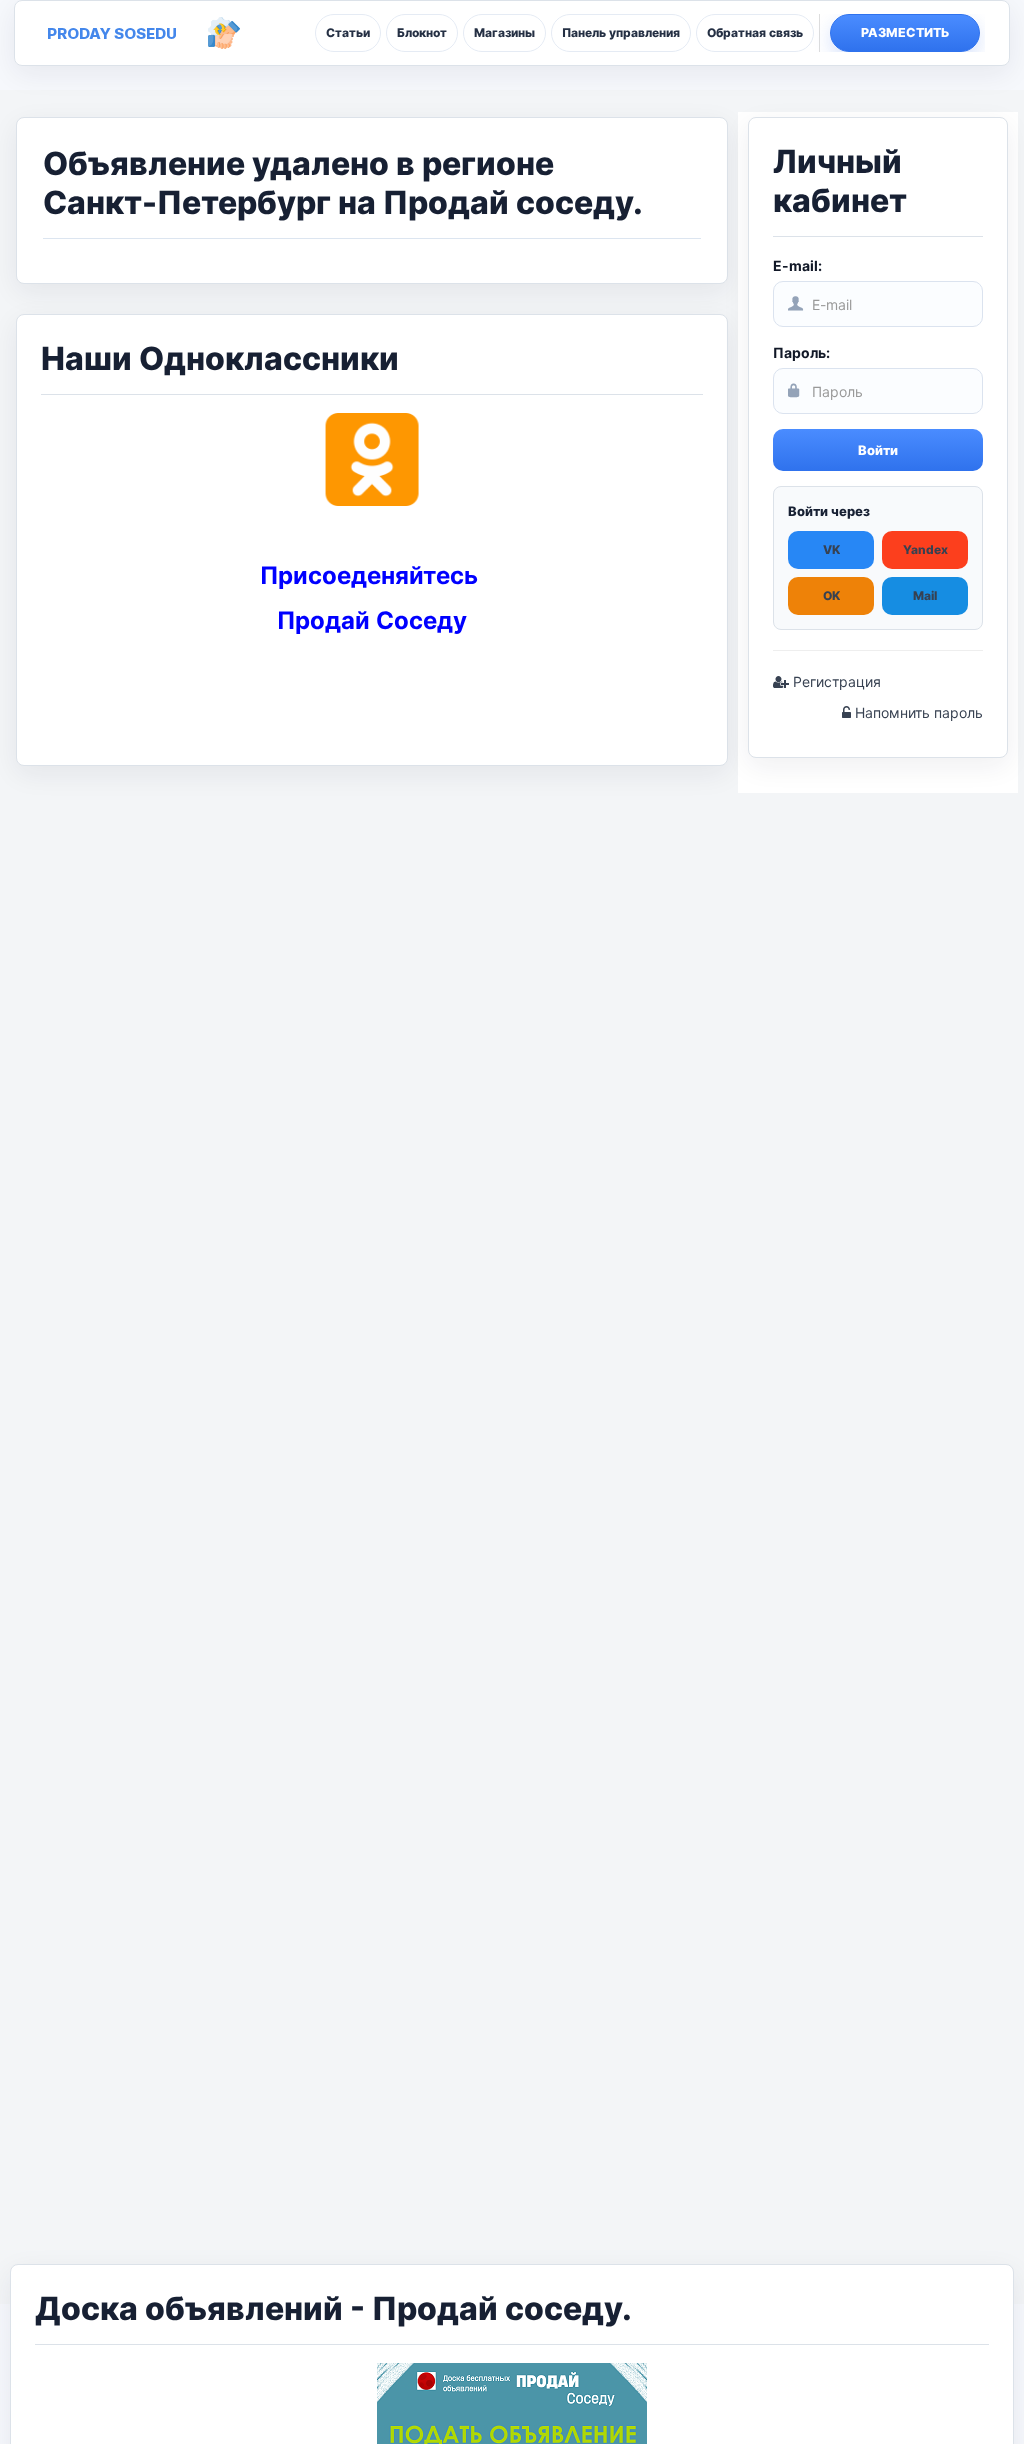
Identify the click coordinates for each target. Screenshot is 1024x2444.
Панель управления (621, 32)
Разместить (905, 32)
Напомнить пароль (917, 712)
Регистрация (835, 681)
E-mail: (797, 265)
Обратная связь (755, 32)
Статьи (348, 32)
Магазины (504, 32)
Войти (878, 450)
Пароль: (801, 352)
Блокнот (422, 32)
